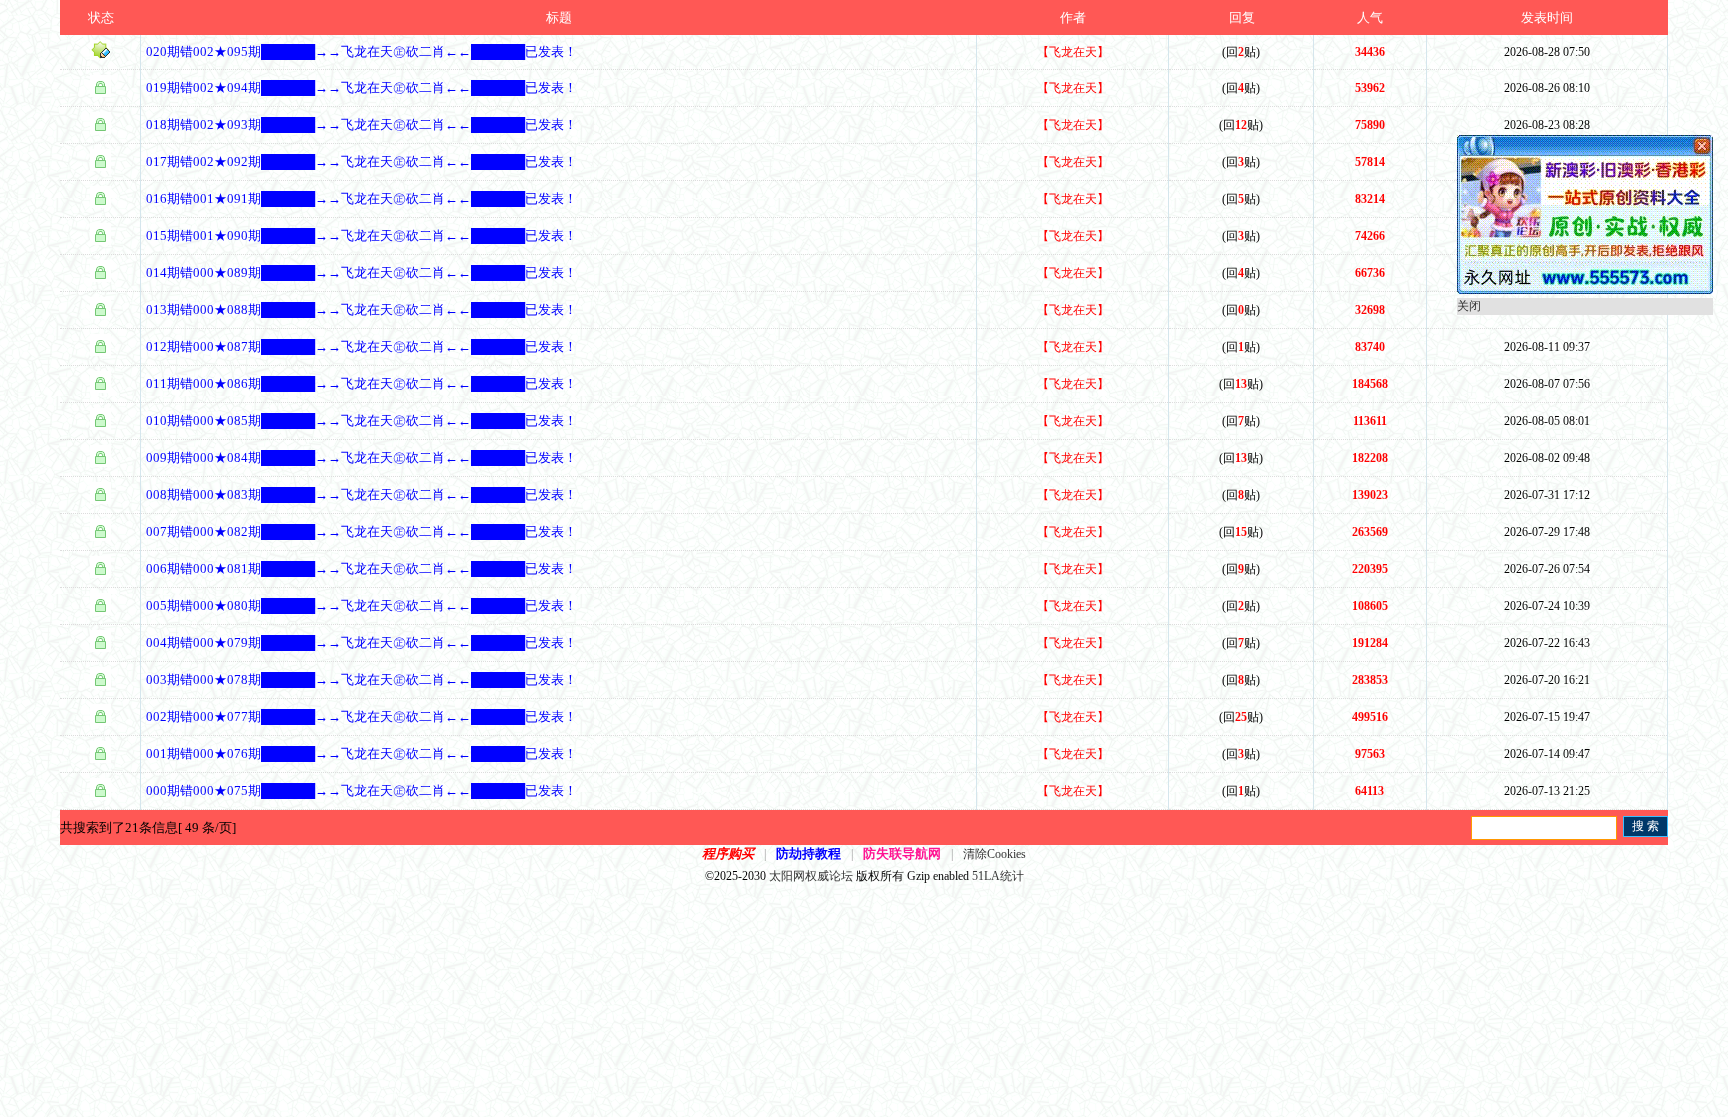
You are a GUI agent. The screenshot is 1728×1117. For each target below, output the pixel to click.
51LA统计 (998, 876)
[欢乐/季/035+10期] (1585, 290)
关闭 (1469, 306)
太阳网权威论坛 (811, 876)
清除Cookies (994, 854)
